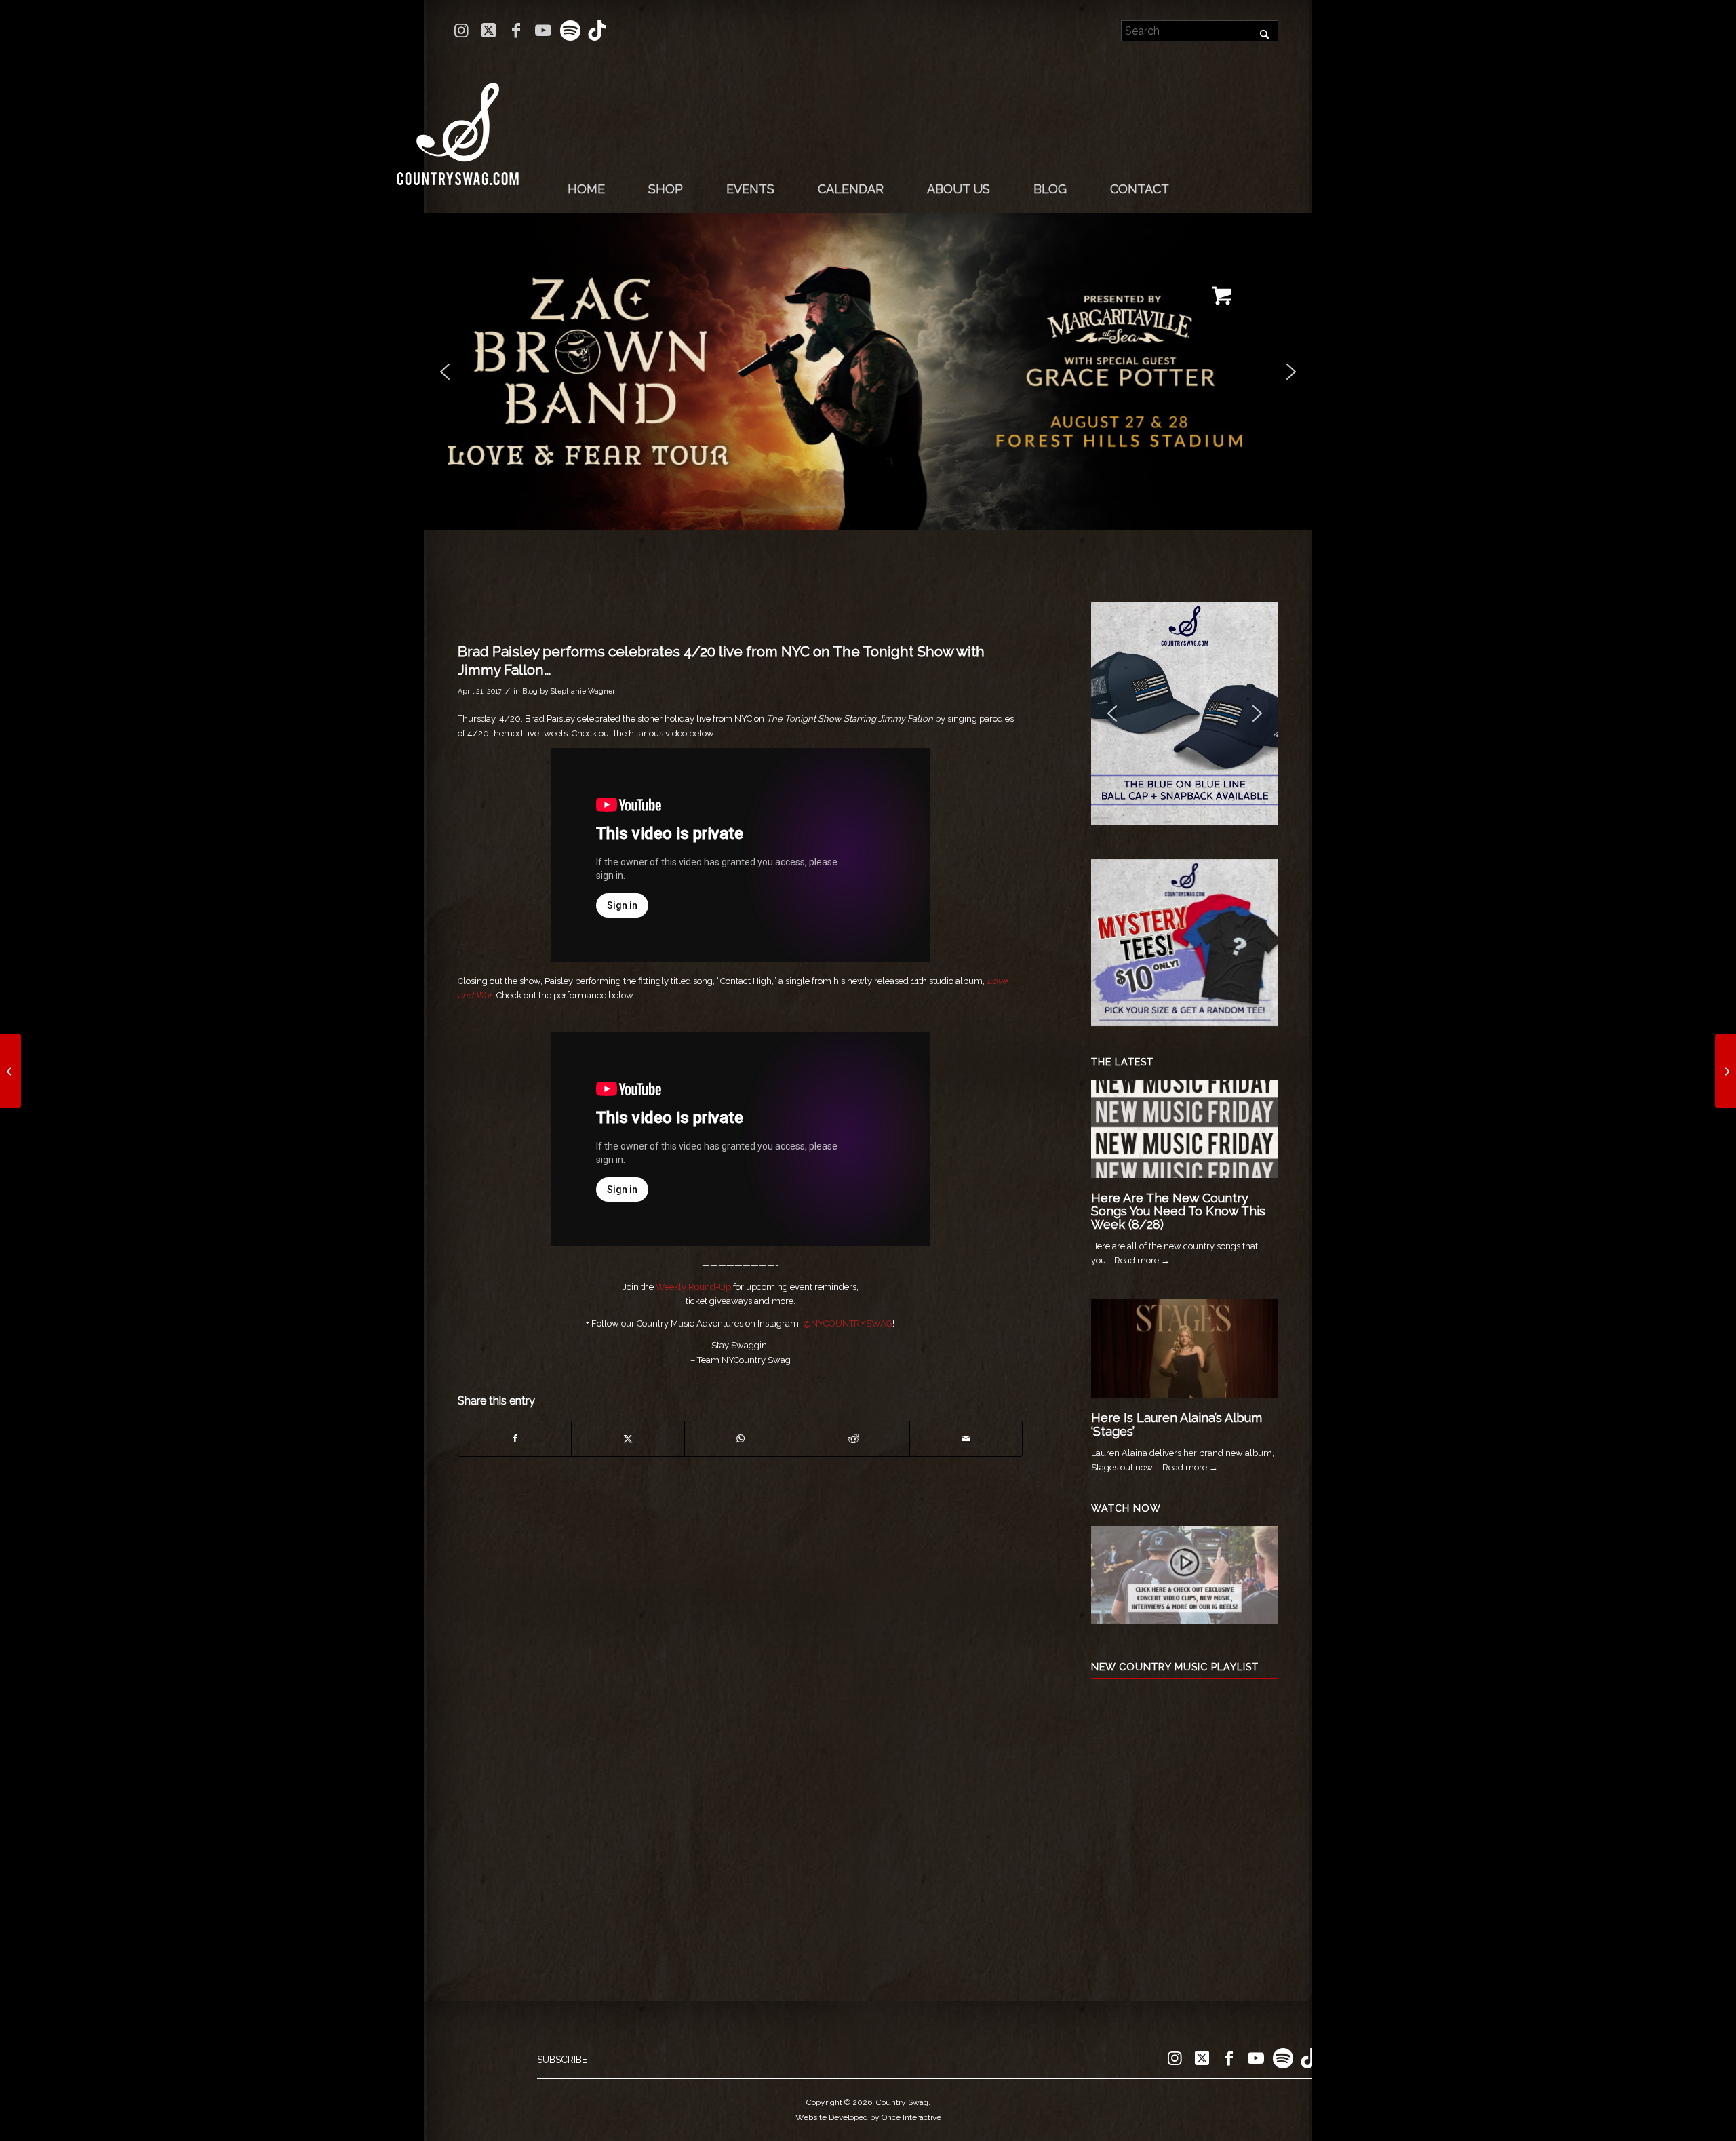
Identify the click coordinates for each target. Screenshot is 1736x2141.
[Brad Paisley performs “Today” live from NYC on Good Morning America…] (1725, 1071)
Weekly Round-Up (693, 1287)
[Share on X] (628, 1439)
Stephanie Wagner (583, 691)
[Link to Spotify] (570, 31)
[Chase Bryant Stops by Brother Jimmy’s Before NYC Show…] (11, 1071)
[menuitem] (586, 189)
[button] (831, 371)
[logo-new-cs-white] (458, 124)
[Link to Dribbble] (597, 31)
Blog (530, 691)
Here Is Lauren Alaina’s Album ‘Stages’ (1177, 1425)
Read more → (1142, 1260)
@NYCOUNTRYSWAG (848, 1323)
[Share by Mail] (966, 1439)
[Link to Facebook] (516, 31)
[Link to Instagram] (461, 31)
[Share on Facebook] (515, 1439)
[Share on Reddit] (853, 1439)
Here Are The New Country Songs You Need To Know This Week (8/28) (1178, 1212)
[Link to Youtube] (543, 31)
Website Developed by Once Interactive (868, 2117)
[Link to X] (489, 31)
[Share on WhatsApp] (741, 1439)
